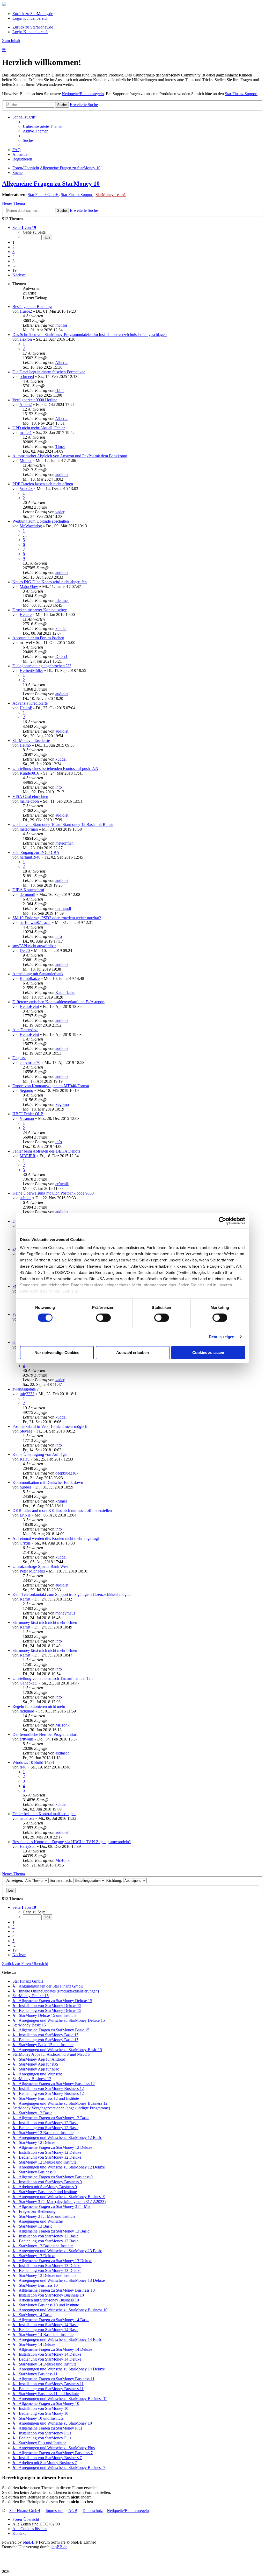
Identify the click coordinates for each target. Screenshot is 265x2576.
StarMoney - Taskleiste (31, 740)
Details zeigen (222, 1337)
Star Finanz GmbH (43, 195)
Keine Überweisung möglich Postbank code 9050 (53, 1193)
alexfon (26, 339)
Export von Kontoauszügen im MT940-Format (51, 1086)
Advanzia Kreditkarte (30, 703)
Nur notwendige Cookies (57, 1353)
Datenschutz (93, 2511)
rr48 (23, 1767)
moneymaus (65, 1613)
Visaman (27, 1118)
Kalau (25, 1459)
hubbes (25, 1487)
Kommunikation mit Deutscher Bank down (48, 1482)
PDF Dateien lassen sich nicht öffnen (43, 484)
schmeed (27, 377)
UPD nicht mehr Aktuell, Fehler (39, 428)
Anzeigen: (15, 1880)
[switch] (103, 1318)
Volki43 (26, 489)
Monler (26, 461)
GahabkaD (29, 1683)
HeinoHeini (29, 1006)
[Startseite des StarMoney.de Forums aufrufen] (4, 5)
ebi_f (60, 391)
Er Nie (25, 1515)
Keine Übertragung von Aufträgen (41, 1454)
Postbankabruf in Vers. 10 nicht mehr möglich (50, 1426)
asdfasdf (62, 1753)
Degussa (19, 1058)
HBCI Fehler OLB (28, 1114)
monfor (61, 325)
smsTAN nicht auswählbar (34, 946)
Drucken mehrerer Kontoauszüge (40, 610)
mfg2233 (27, 1394)
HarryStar (28, 1846)
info (59, 787)
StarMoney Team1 (111, 195)
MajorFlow (29, 587)
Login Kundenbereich (30, 18)
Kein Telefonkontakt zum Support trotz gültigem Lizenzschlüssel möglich (72, 1594)
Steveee (26, 1431)
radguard (27, 1711)
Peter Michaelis (32, 1571)
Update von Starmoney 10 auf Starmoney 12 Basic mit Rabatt (63, 824)
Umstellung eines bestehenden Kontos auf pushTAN (55, 768)
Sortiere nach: (61, 1880)
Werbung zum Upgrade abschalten (41, 521)
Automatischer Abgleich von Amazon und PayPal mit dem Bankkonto (70, 456)
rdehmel (62, 601)
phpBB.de (59, 2547)
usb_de (25, 1198)
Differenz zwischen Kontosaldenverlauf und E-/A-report (58, 1002)
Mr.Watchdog (31, 526)
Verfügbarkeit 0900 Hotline (35, 400)
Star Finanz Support (241, 94)
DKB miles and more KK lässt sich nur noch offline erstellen (62, 1510)
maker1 (26, 433)
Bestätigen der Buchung (32, 307)
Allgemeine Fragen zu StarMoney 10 (51, 184)
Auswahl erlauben (132, 1353)
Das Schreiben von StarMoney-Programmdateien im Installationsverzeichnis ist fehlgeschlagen (90, 335)
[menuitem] (43, 126)
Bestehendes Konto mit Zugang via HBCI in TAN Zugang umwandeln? (72, 1842)
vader (60, 512)
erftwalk (62, 1184)
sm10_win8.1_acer (35, 922)
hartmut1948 (30, 857)
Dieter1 (61, 657)
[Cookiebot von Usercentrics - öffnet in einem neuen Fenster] (222, 1220)
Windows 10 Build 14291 (34, 1762)
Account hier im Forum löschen (38, 638)
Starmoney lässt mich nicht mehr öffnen (45, 1622)
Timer (60, 447)
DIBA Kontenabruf (28, 890)
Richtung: (115, 1880)
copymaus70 (30, 1062)
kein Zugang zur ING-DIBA (36, 852)
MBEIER (28, 1156)
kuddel (61, 629)
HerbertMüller (31, 671)
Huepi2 (26, 311)
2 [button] (13, 247)
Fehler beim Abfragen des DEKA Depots (46, 1151)
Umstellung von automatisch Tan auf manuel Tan (53, 1678)
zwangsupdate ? (25, 1389)
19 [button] (14, 270)
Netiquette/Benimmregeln (83, 94)
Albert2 (61, 363)
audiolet (62, 475)
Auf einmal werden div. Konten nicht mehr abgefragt (56, 1538)
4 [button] (13, 256)
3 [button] (13, 252)
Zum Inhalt (11, 41)
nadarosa (27, 1818)
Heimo (25, 745)
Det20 (25, 950)
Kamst (25, 1599)
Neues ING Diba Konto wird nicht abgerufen (50, 582)
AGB (73, 2511)
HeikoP (26, 708)
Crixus (25, 1543)
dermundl (27, 894)
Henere (26, 615)
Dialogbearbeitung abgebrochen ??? (42, 666)
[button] (24, 227)
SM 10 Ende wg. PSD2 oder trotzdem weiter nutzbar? (57, 918)
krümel (61, 1501)
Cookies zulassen (208, 1353)
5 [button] (13, 261)
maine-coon (29, 801)
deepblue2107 (67, 1473)
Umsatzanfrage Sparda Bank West (40, 1566)
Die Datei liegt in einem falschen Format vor (49, 372)
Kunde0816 (29, 773)
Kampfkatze (30, 978)
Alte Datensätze (25, 1030)
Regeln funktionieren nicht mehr (39, 1706)
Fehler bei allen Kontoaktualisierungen (44, 1814)
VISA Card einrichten (30, 796)
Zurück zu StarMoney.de (33, 14)
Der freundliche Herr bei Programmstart (45, 1734)
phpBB (29, 2542)
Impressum (54, 2511)
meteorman (29, 829)
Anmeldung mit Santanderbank (38, 974)
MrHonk (62, 1725)
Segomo (26, 1090)
